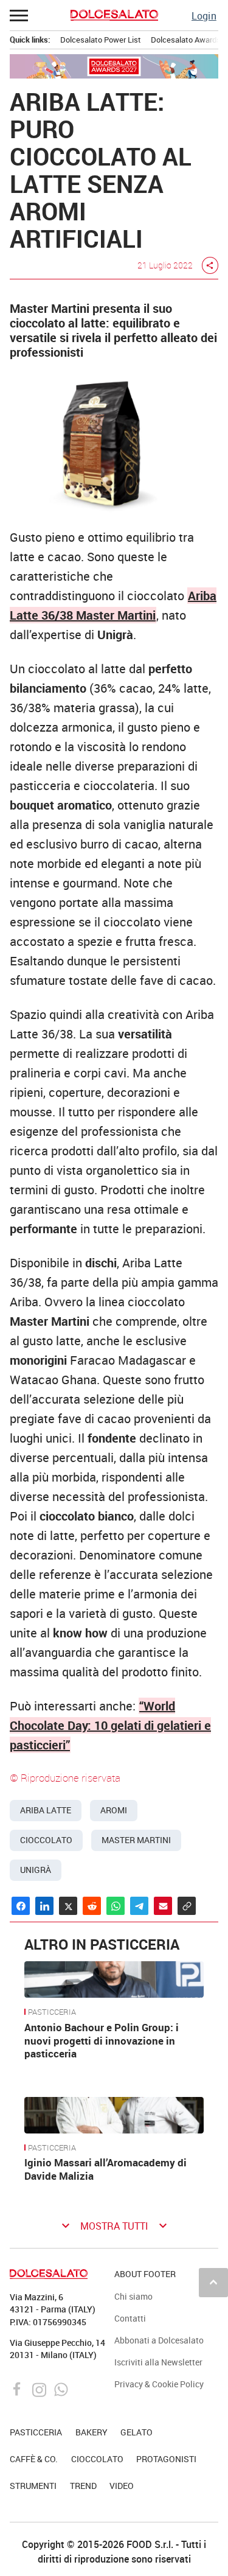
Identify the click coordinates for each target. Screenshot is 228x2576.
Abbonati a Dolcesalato (159, 2340)
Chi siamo (133, 2296)
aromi (114, 1810)
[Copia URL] (187, 1906)
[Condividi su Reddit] (92, 1906)
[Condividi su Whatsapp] (116, 1906)
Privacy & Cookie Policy (159, 2384)
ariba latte (46, 1810)
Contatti (130, 2318)
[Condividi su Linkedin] (44, 1906)
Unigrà (36, 1870)
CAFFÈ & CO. (34, 2459)
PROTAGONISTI (166, 2459)
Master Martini (136, 1840)
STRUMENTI (33, 2486)
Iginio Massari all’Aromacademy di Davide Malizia (105, 2169)
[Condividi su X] (68, 1906)
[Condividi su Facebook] (21, 1906)
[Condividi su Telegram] (139, 1906)
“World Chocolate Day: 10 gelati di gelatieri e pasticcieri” (110, 1725)
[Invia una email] (163, 1906)
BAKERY (92, 2432)
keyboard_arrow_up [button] (213, 2282)
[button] (19, 15)
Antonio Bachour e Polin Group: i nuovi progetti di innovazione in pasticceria (102, 2041)
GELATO (136, 2432)
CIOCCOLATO (97, 2459)
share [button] (210, 265)
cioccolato (46, 1840)
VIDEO (122, 2486)
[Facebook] (19, 2389)
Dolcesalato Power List (101, 40)
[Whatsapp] (61, 2389)
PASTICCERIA (52, 2012)
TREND (83, 2486)
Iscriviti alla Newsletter (158, 2362)
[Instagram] (40, 2389)
